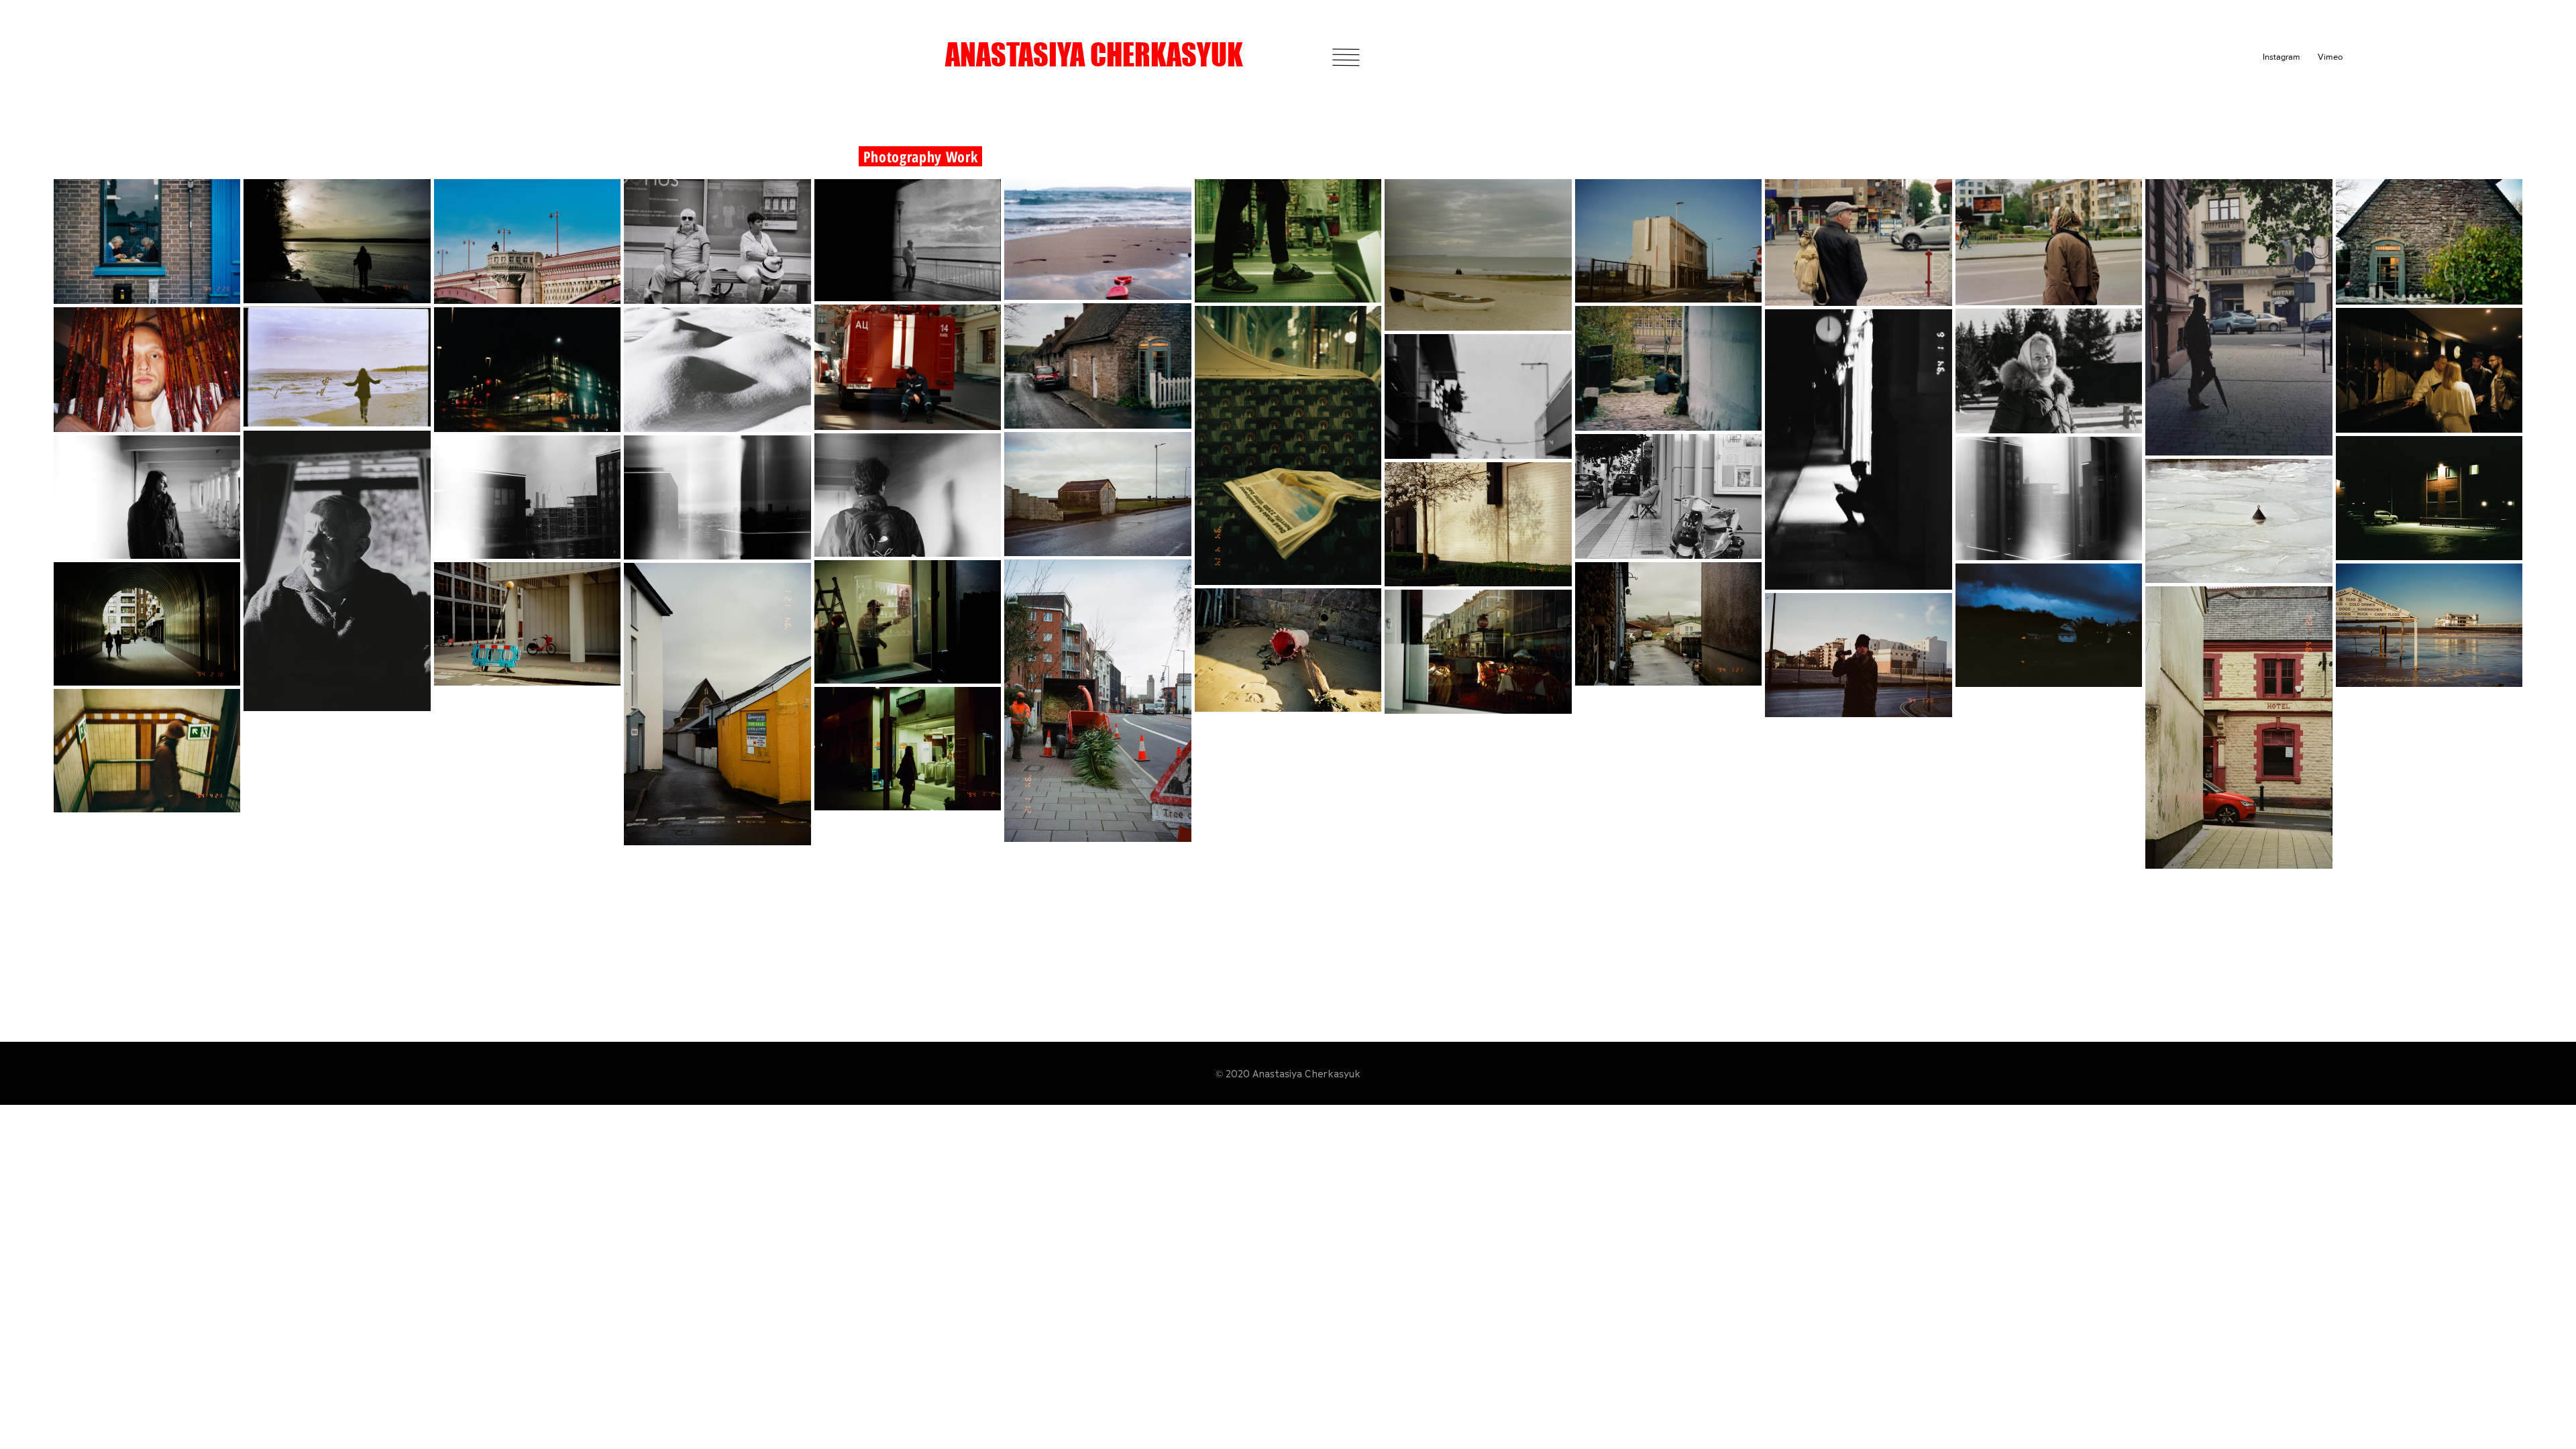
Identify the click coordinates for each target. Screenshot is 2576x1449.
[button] (1346, 57)
